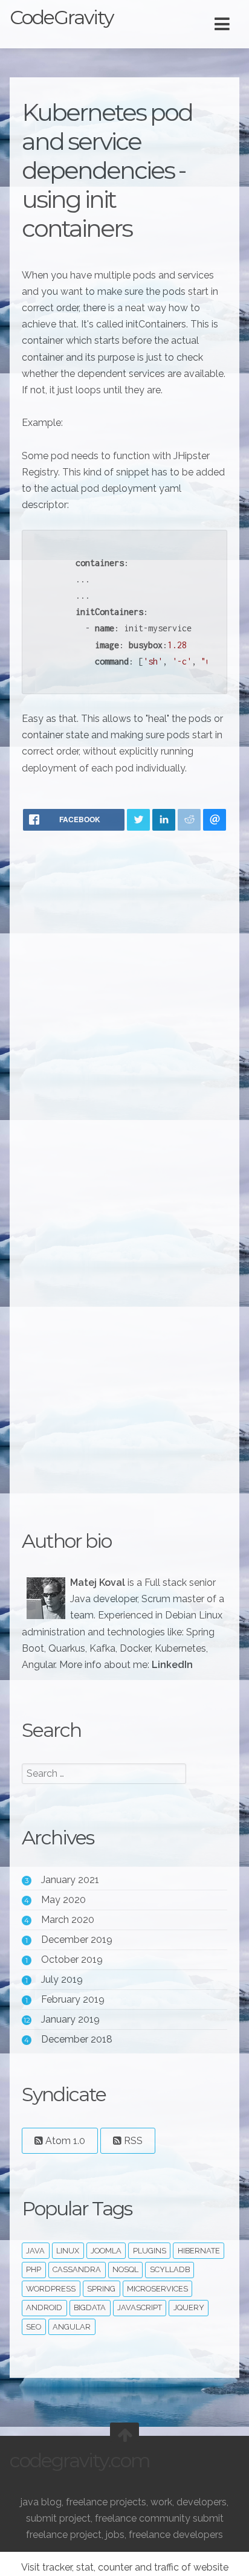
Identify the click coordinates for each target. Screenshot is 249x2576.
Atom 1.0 (64, 2141)
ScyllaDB (170, 2269)
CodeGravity (61, 17)
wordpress (51, 2289)
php (34, 2269)
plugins (150, 2251)
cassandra (77, 2269)
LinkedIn (172, 1665)
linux (68, 2251)
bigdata (90, 2307)
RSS (132, 2141)
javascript (140, 2307)
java (35, 2251)
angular (72, 2327)
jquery (189, 2307)
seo (34, 2327)
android (44, 2307)
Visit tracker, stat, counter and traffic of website (125, 2567)
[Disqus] (124, 998)
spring (101, 2289)
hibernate (199, 2251)
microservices (157, 2289)
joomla (106, 2251)
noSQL (125, 2269)
